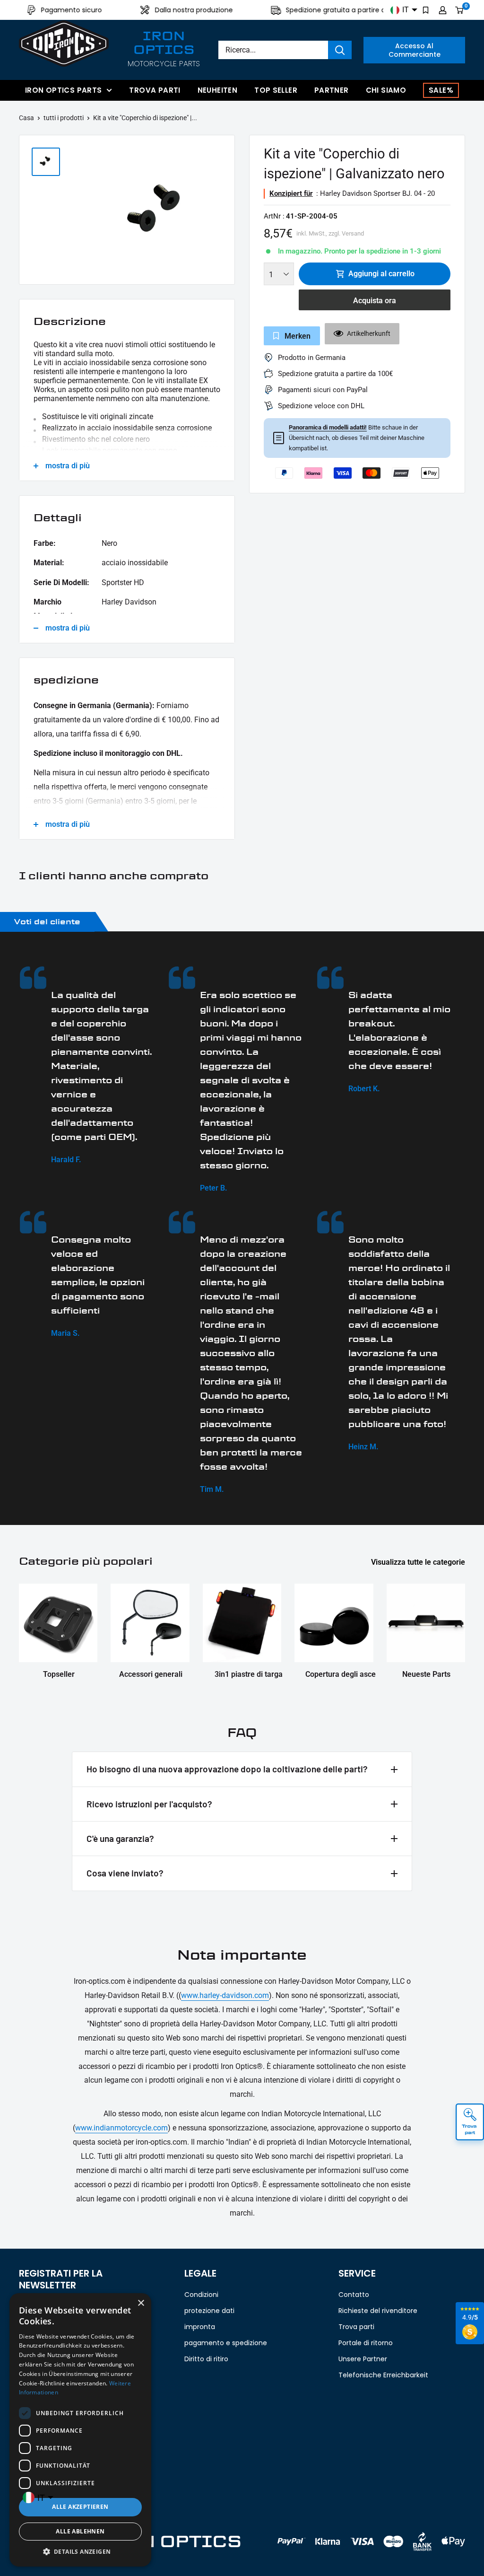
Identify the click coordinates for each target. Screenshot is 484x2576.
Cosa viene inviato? (125, 1873)
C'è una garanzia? (120, 1838)
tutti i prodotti (64, 118)
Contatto (354, 2295)
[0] (460, 10)
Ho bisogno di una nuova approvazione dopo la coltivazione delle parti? (227, 1769)
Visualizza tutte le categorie (419, 1562)
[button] (80, 2552)
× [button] (141, 2303)
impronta (200, 2327)
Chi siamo (386, 90)
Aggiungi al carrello (381, 274)
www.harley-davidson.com (225, 1995)
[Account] (443, 10)
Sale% (441, 90)
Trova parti (155, 90)
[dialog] (80, 2430)
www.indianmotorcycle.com (121, 2128)
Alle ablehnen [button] (80, 2531)
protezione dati (209, 2311)
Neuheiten (217, 90)
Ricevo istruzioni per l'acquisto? (149, 1804)
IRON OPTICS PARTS (63, 90)
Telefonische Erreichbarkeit (383, 2375)
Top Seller (276, 90)
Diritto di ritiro (206, 2359)
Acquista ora (375, 301)
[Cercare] (340, 50)
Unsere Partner (363, 2359)
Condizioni (201, 2295)
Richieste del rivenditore (378, 2311)
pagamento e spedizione (226, 2343)
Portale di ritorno (366, 2343)
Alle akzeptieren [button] (80, 2507)
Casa (26, 118)
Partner (332, 90)
